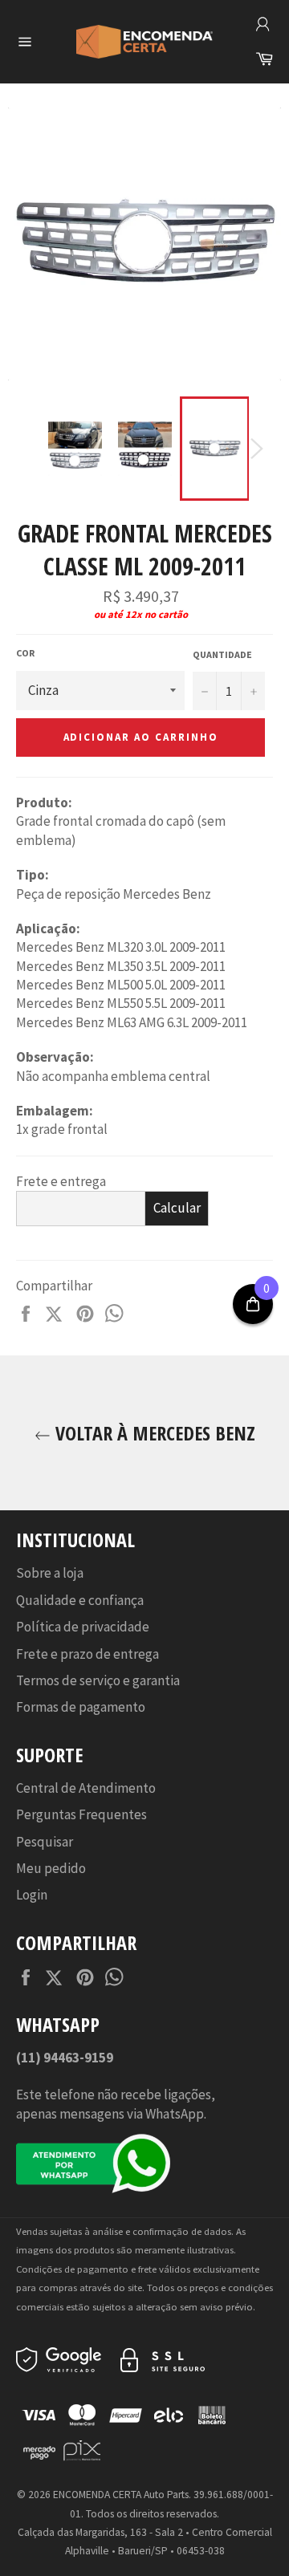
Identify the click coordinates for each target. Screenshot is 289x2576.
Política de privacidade (83, 1627)
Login (32, 1895)
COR (25, 653)
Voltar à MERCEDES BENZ (153, 1433)
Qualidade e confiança (80, 1600)
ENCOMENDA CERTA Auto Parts (121, 2495)
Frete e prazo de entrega (88, 1654)
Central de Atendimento (86, 1788)
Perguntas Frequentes (81, 1814)
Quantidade (222, 654)
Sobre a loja (50, 1573)
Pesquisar (45, 1842)
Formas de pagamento (81, 1707)
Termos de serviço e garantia (98, 1680)
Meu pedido (51, 1868)
